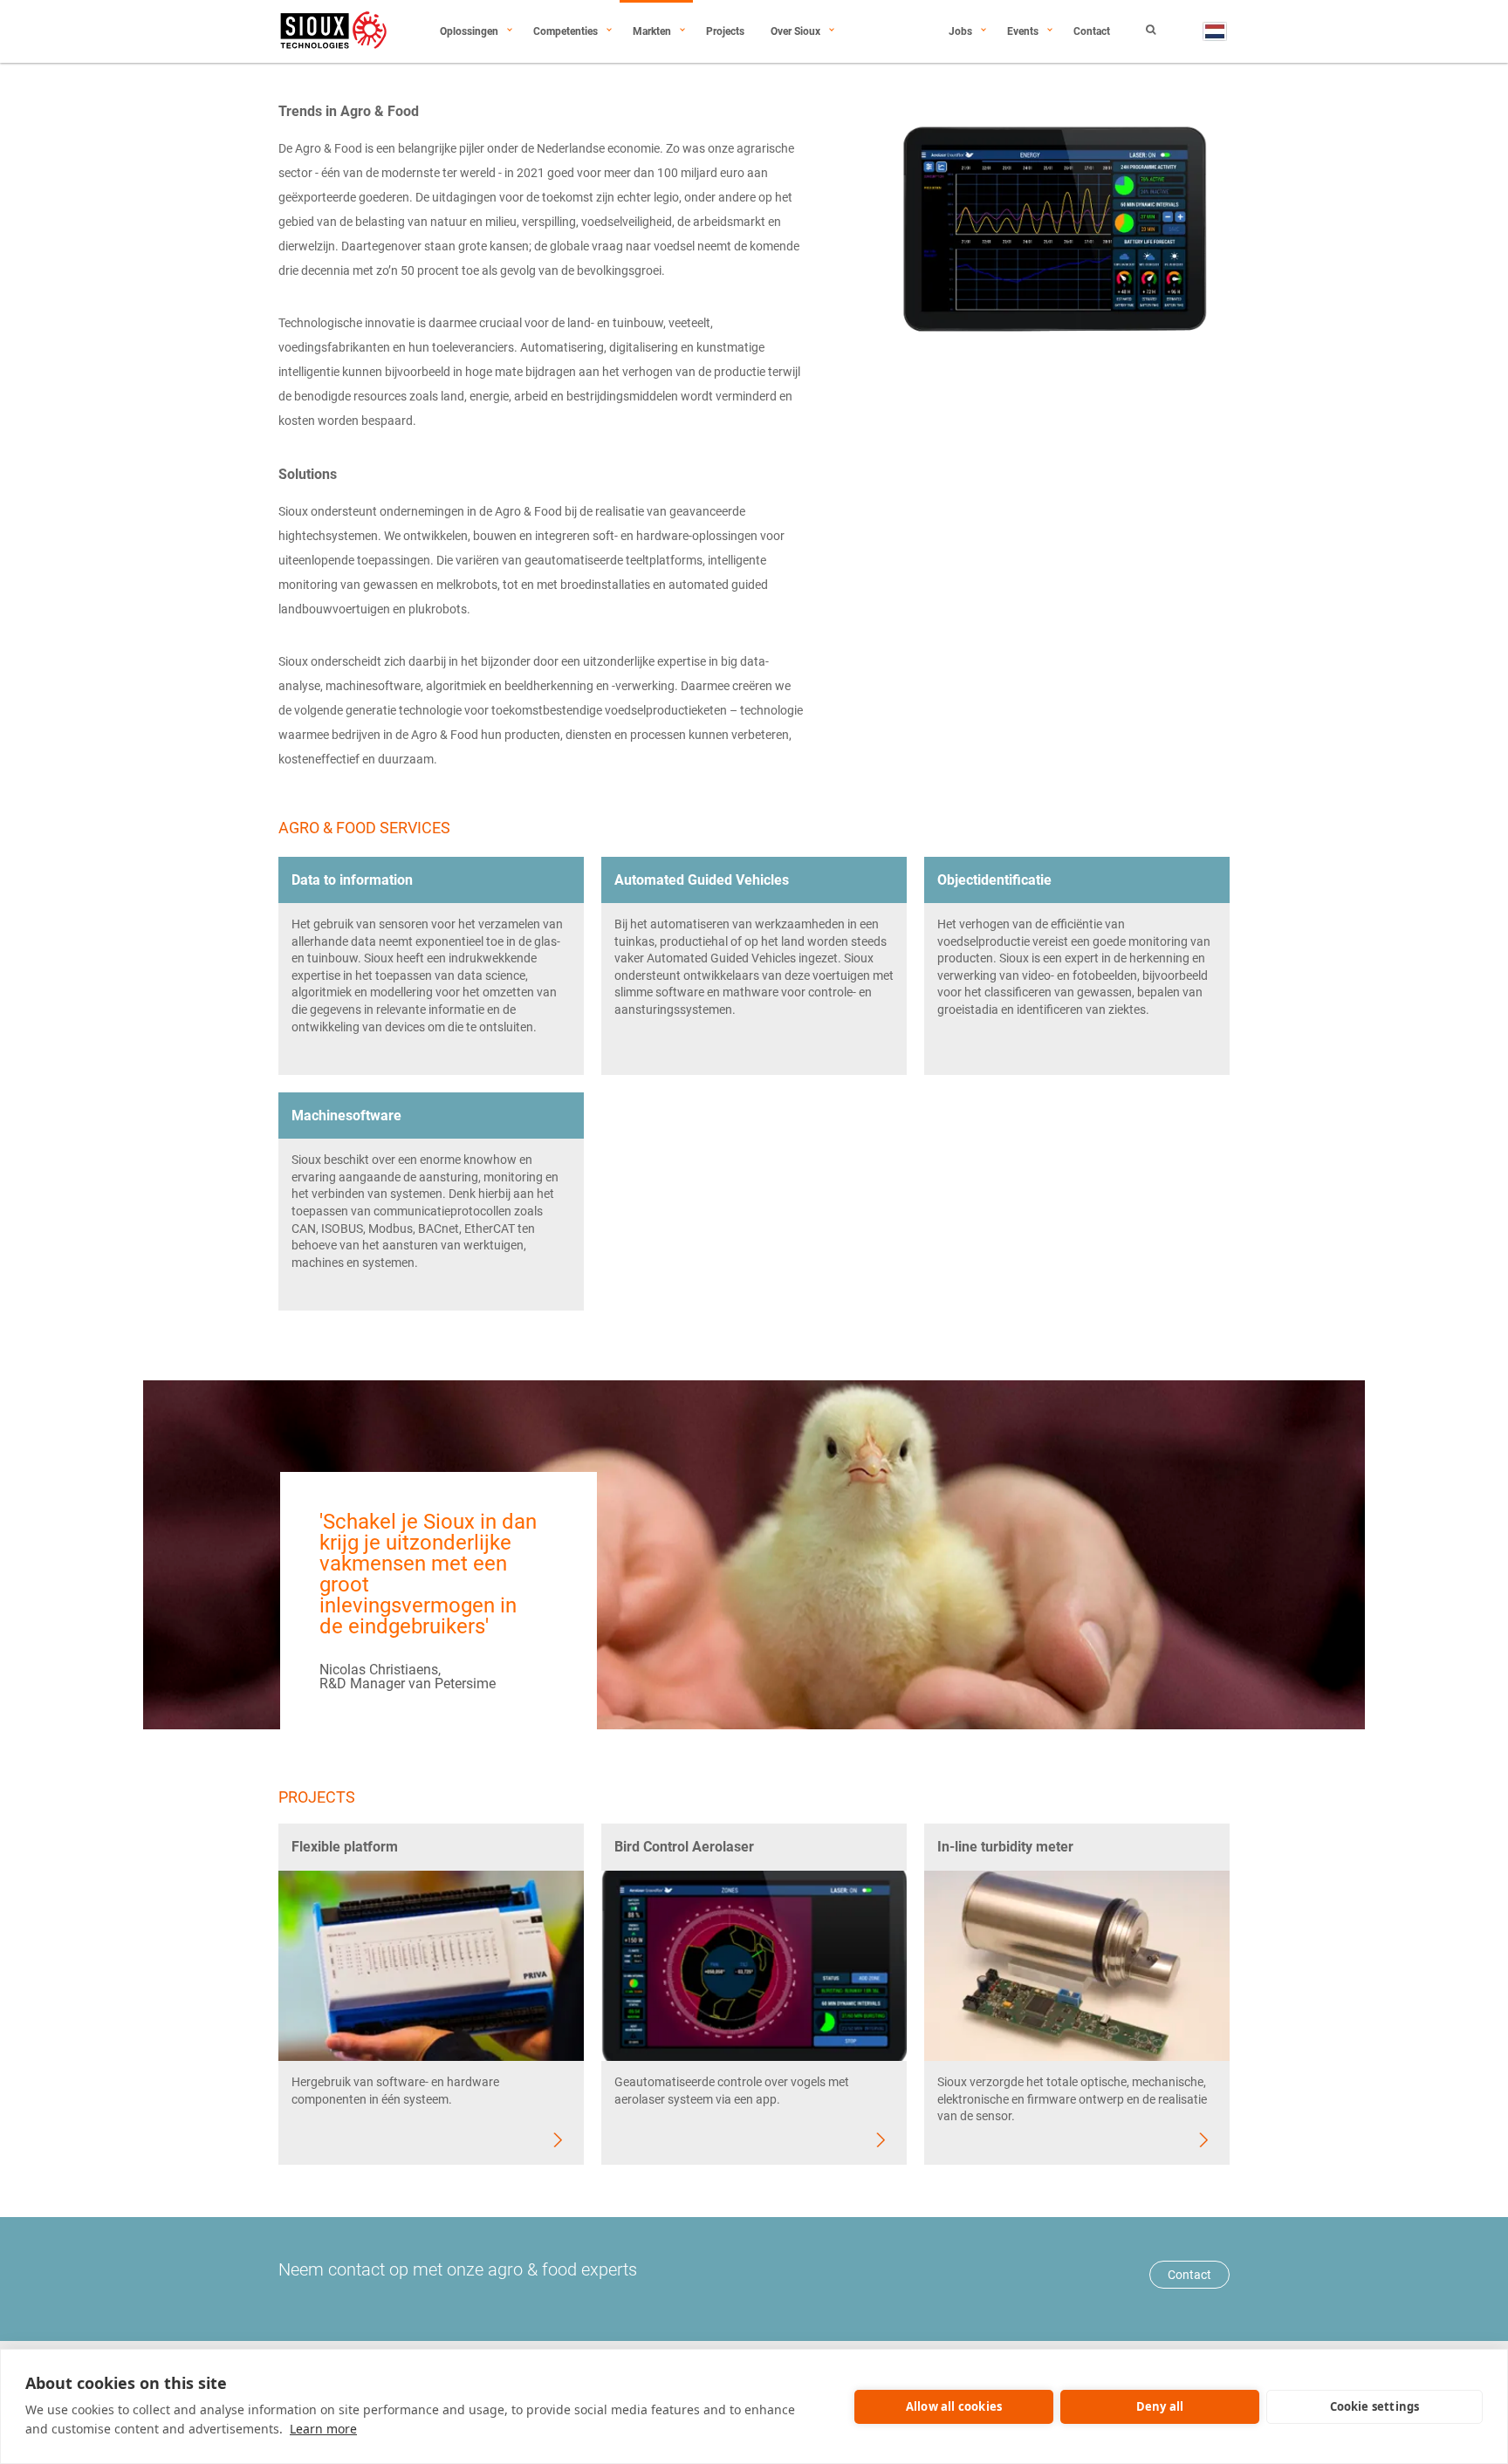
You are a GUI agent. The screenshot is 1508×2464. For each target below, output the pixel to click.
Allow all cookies (954, 2406)
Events (1023, 31)
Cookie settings (1375, 2406)
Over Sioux (795, 31)
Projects (725, 31)
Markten (652, 31)
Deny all (1160, 2406)
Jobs (960, 31)
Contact (1092, 31)
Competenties (565, 31)
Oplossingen (469, 31)
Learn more (323, 2429)
